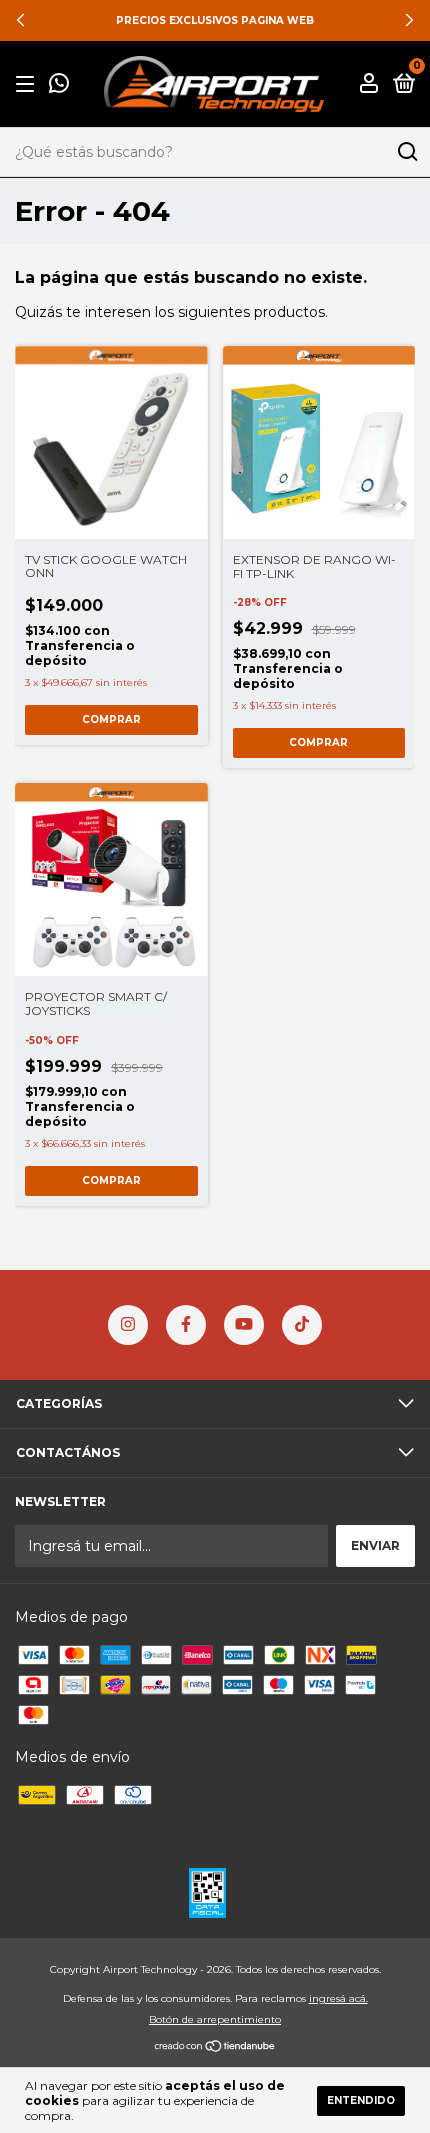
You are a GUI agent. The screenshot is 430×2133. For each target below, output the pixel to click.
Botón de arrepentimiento (215, 2019)
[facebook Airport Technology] (186, 1325)
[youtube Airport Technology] (244, 1325)
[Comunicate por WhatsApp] (59, 85)
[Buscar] (406, 152)
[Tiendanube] (215, 2048)
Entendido (361, 2100)
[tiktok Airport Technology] (302, 1325)
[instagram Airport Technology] (128, 1325)
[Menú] (28, 84)
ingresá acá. (338, 1998)
